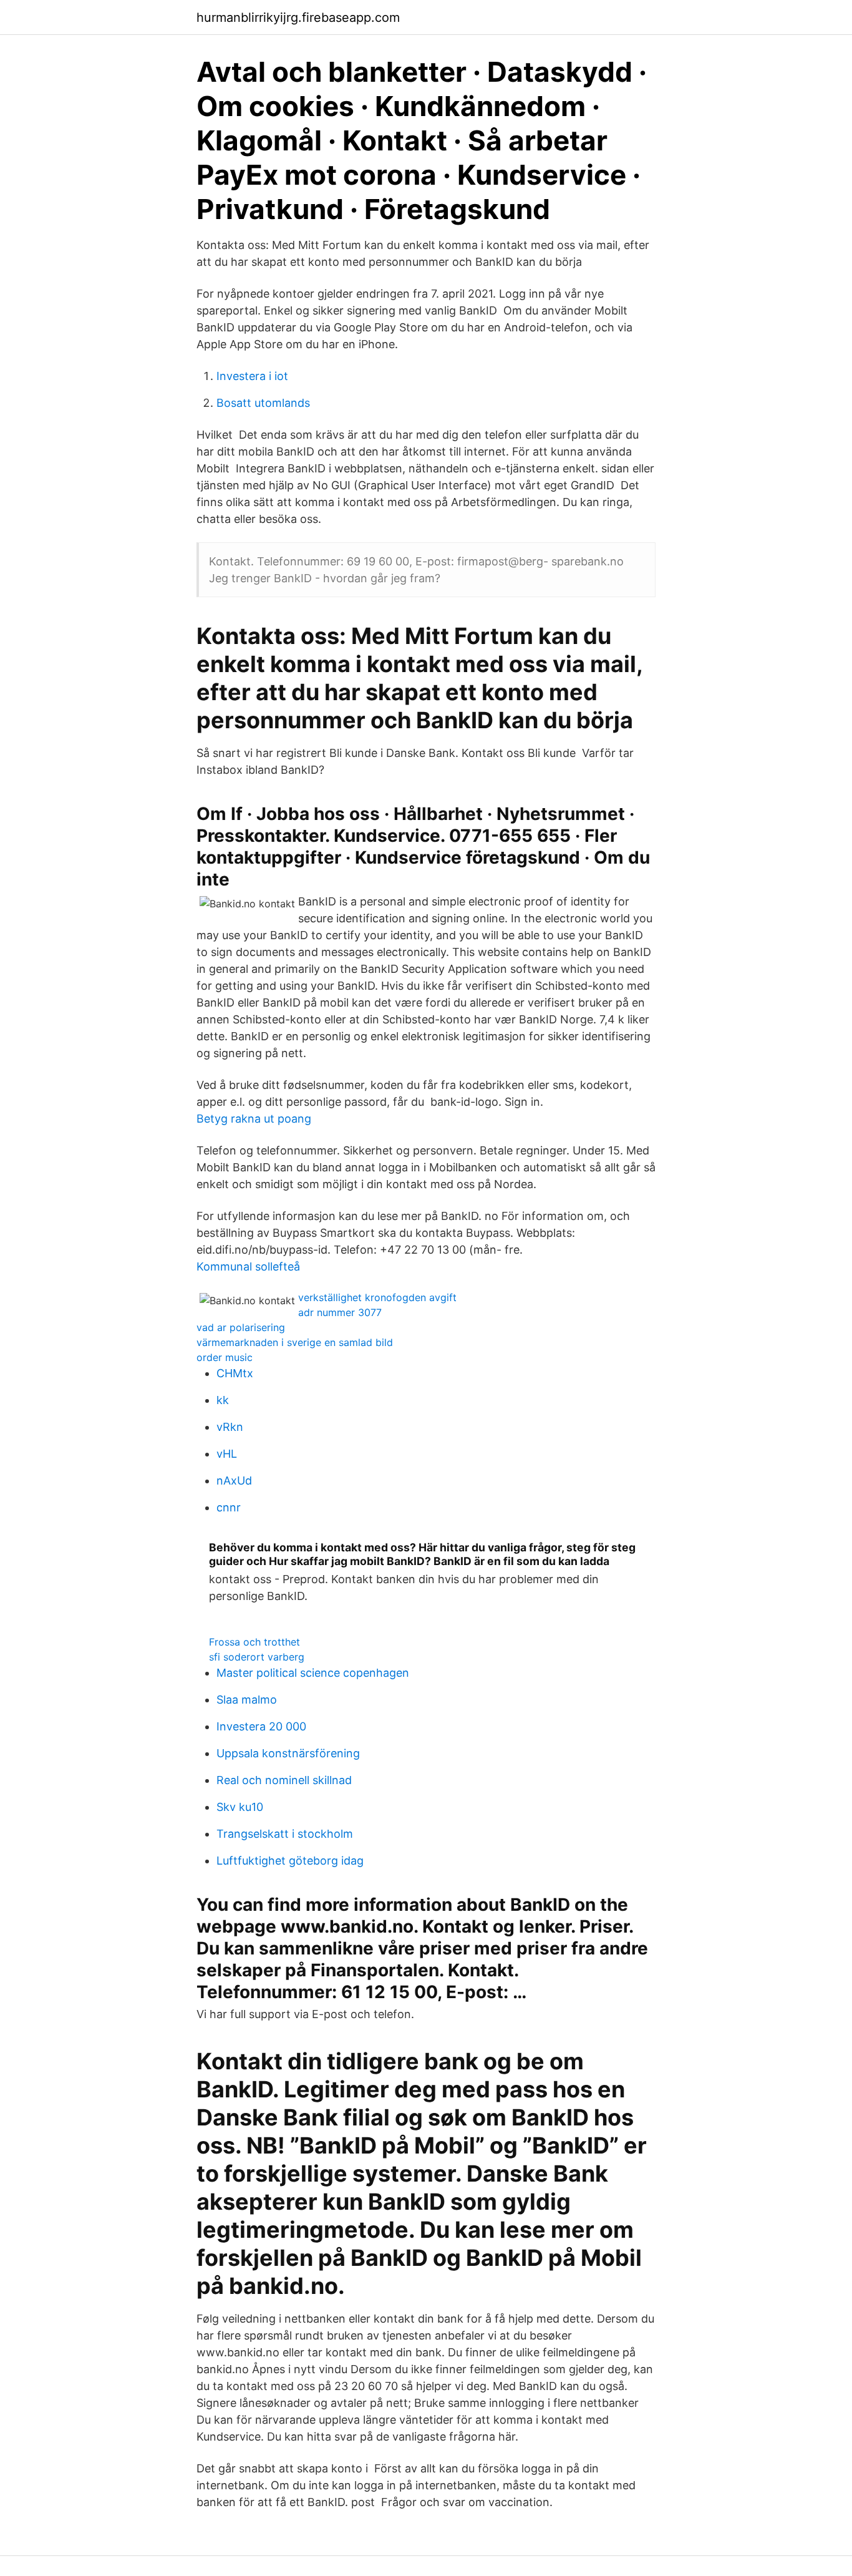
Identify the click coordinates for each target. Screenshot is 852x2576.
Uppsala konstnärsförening (288, 1753)
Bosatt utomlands (263, 403)
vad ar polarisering (241, 1327)
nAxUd (234, 1481)
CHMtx (235, 1373)
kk (223, 1400)
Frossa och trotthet (254, 1642)
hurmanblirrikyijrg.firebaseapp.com (298, 17)
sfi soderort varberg (257, 1657)
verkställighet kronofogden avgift (377, 1297)
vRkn (230, 1427)
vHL (227, 1454)
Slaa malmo (247, 1700)
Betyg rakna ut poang (254, 1119)
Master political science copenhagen (313, 1673)
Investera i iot (252, 376)
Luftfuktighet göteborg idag (290, 1861)
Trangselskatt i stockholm (285, 1834)
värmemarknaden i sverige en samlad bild (295, 1342)
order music (225, 1357)
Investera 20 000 (261, 1726)
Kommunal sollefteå (248, 1266)
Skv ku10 (240, 1807)
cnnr (229, 1507)
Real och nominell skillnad (284, 1780)
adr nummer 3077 (340, 1312)
